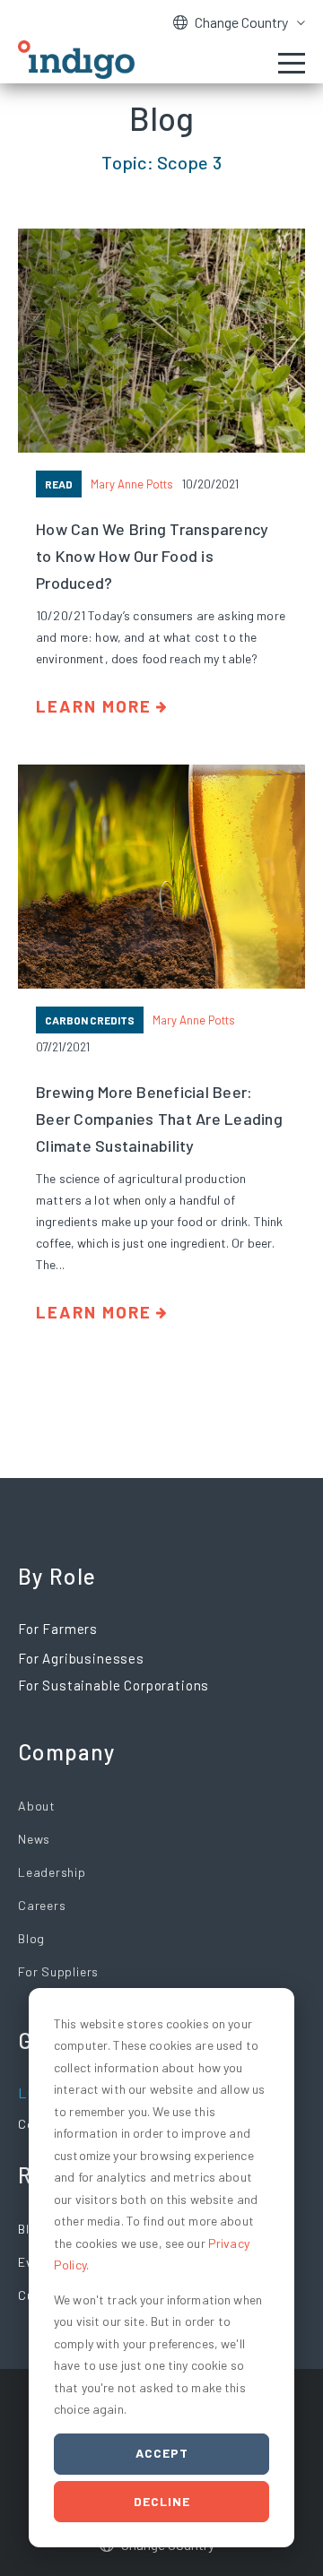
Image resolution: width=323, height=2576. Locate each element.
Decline (162, 2501)
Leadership (52, 1872)
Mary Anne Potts (132, 484)
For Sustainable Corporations (113, 1685)
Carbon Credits (90, 1020)
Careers (42, 1905)
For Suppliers (58, 1971)
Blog (31, 1938)
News (34, 1839)
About (37, 1806)
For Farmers (58, 1629)
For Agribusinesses (81, 1658)
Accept (162, 2453)
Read (59, 484)
